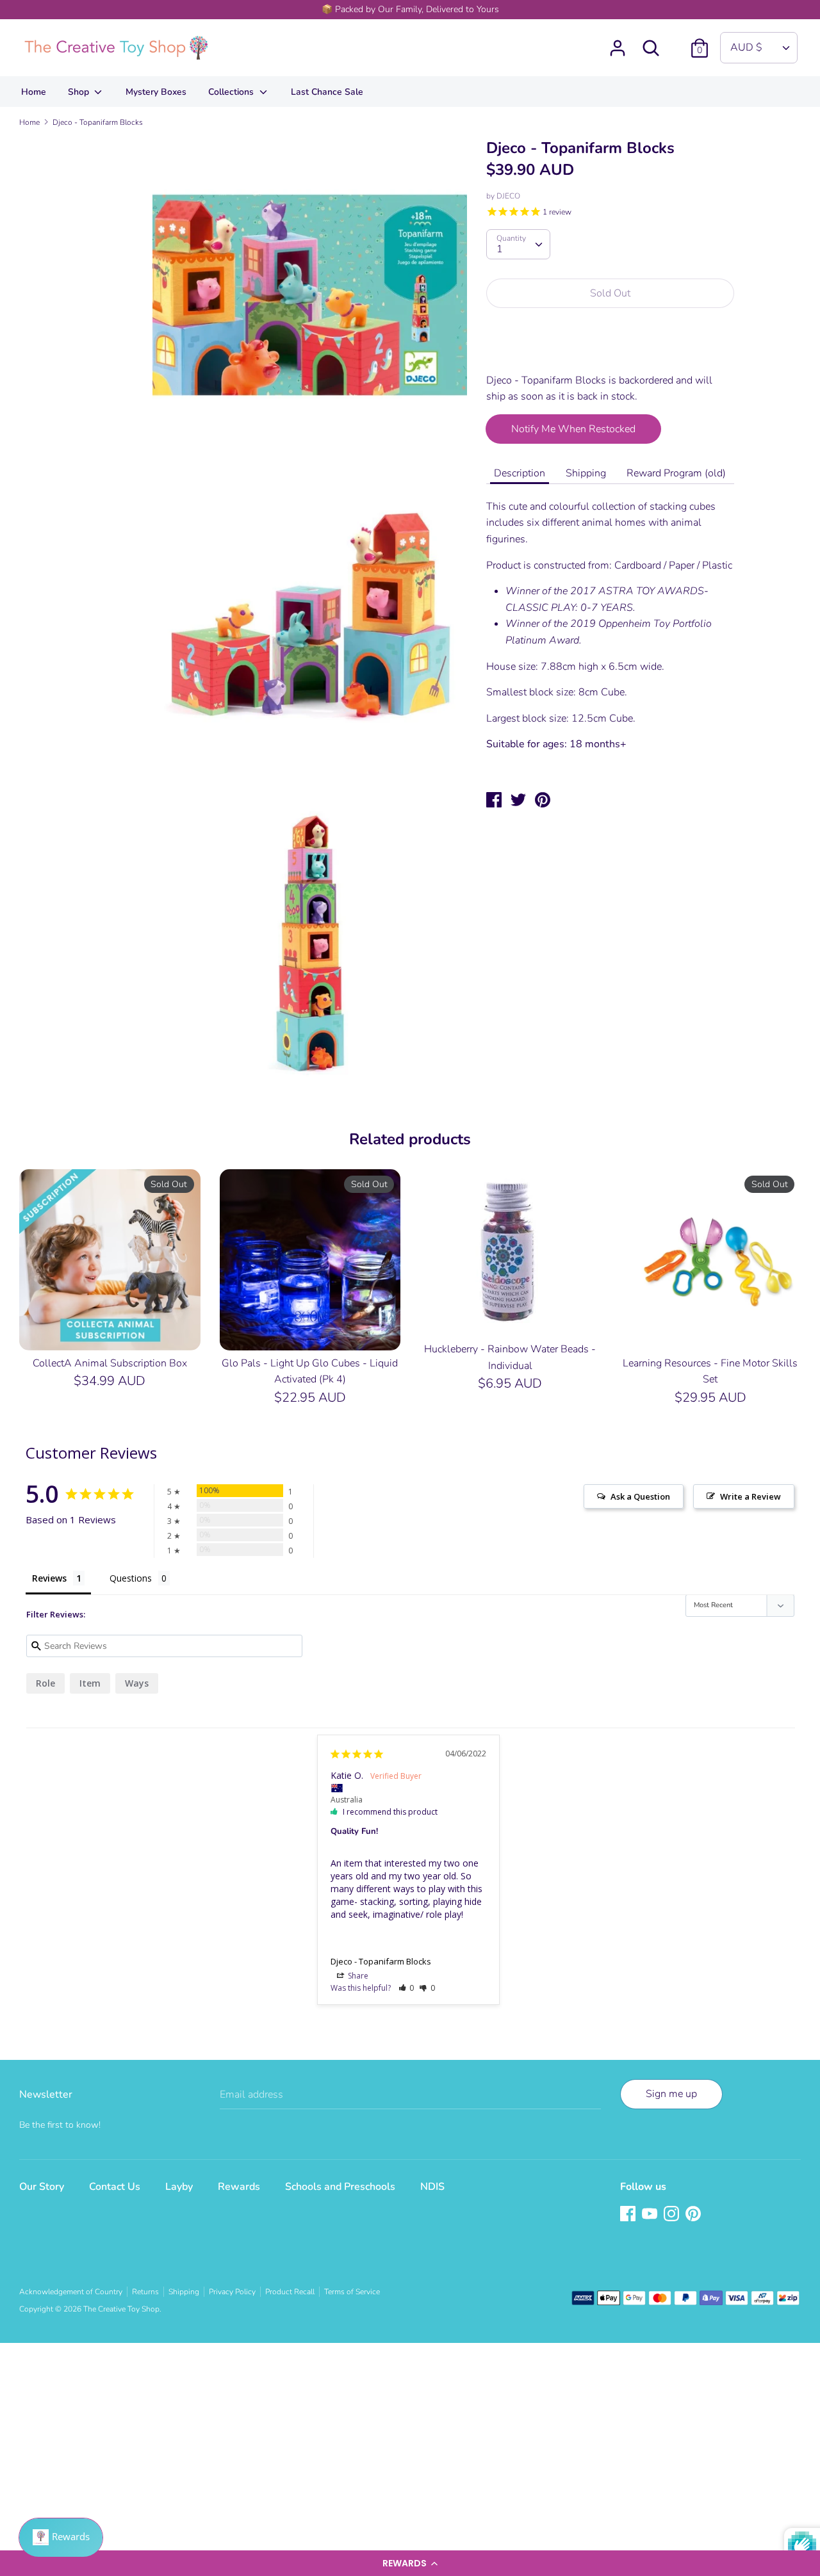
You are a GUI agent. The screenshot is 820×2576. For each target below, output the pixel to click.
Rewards (239, 2187)
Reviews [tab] (49, 1578)
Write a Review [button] (750, 1496)
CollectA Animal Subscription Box (110, 1363)
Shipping (586, 473)
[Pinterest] (694, 2215)
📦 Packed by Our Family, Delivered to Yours (410, 9)
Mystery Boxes (156, 92)
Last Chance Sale (327, 92)
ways (137, 1683)
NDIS (432, 2187)
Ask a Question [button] (640, 1496)
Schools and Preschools (340, 2187)
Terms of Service (352, 2292)
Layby (179, 2187)
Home (34, 92)
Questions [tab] (131, 1578)
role (45, 1683)
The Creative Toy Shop (121, 2309)
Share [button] (357, 1976)
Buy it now (611, 348)
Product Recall (290, 2292)
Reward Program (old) (676, 473)
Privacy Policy (232, 2292)
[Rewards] (61, 2538)
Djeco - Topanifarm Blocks (381, 1961)
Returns (145, 2292)
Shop (80, 92)
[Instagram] (673, 2215)
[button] (410, 2563)
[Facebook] (629, 2215)
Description (520, 473)
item (90, 1683)
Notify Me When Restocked (573, 429)
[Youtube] (651, 2215)
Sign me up (671, 2094)
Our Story (42, 2187)
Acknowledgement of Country (71, 2292)
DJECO (508, 196)
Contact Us (115, 2187)
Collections (232, 92)
